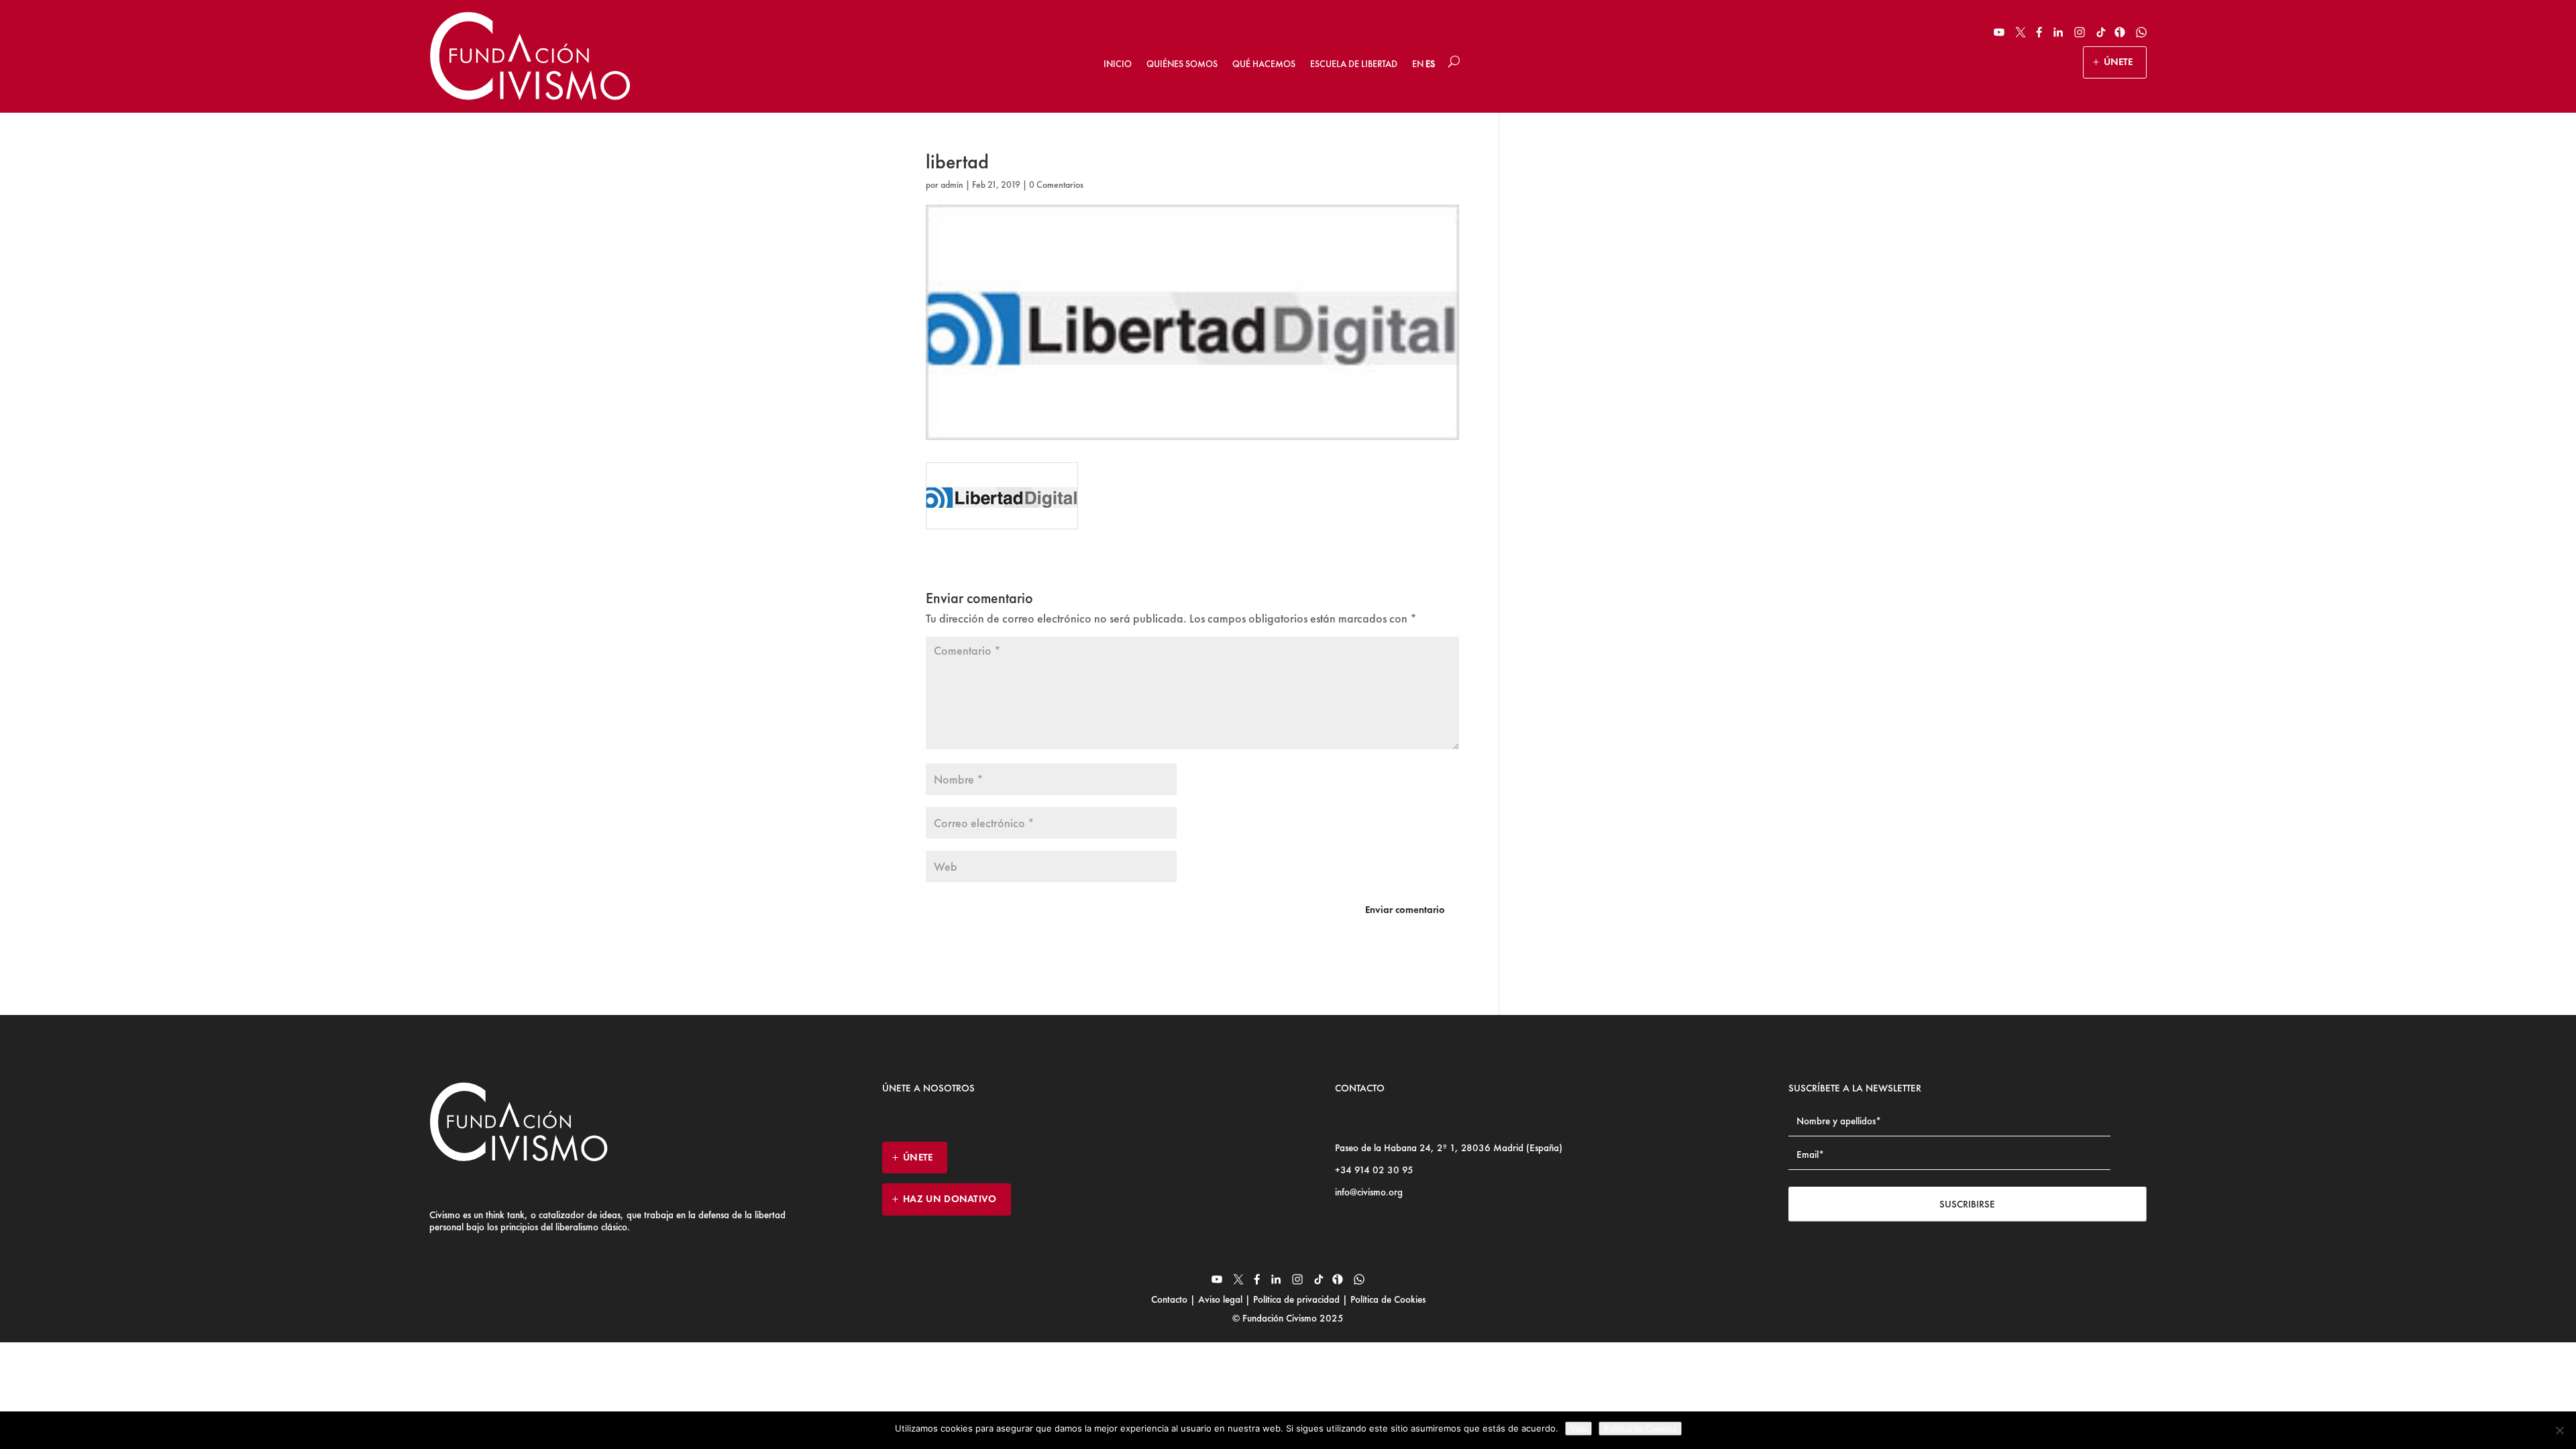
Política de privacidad (1296, 1299)
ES (1430, 64)
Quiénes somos (1182, 64)
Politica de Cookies (1640, 1429)
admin (952, 184)
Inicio (1118, 64)
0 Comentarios (1056, 184)
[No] (2559, 1430)
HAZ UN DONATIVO (950, 1199)
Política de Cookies (1387, 1299)
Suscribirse (1967, 1204)
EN (1418, 64)
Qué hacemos (1264, 64)
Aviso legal (1220, 1299)
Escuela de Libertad (1354, 64)
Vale (1578, 1429)
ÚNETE (2118, 62)
